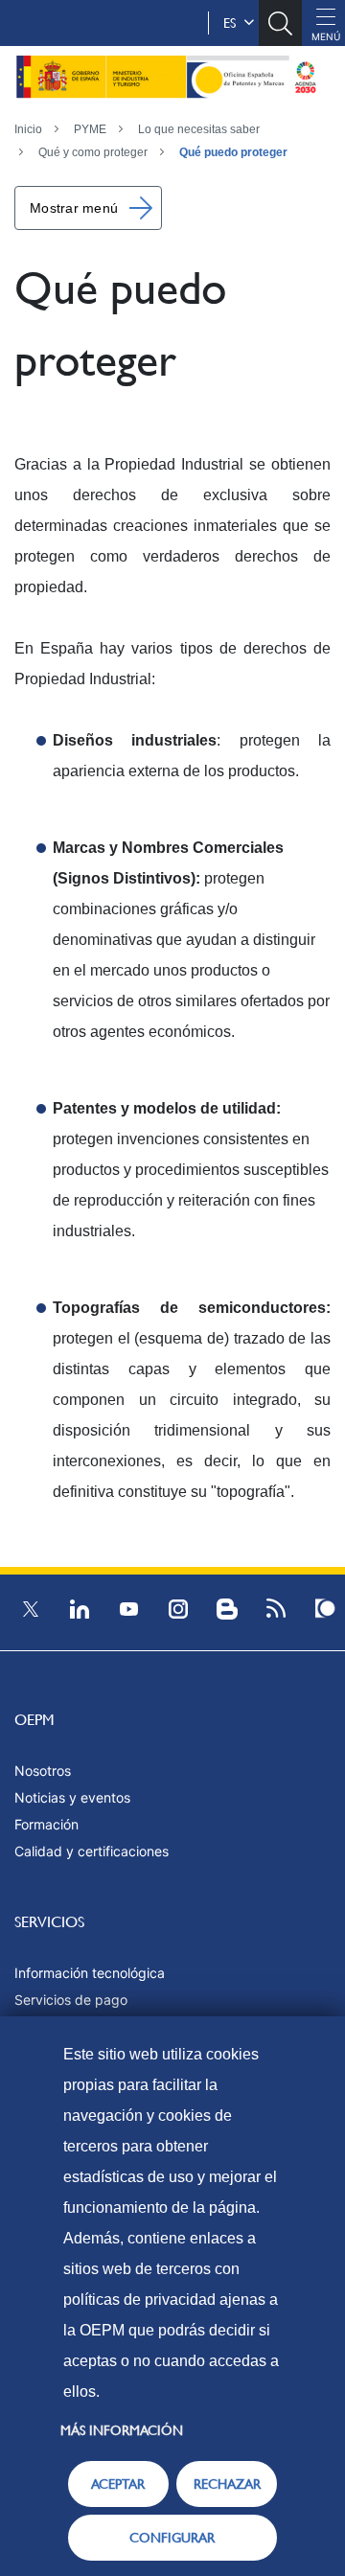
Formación (46, 1824)
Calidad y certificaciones (92, 1851)
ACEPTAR (118, 2484)
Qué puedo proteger (233, 152)
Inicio (28, 129)
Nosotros (43, 1771)
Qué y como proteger (93, 152)
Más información (122, 2430)
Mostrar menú (74, 208)
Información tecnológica (90, 1973)
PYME (90, 129)
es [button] (233, 23)
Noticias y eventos (72, 1797)
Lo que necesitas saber (199, 129)
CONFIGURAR (172, 2538)
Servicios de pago (71, 2000)
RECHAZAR (227, 2484)
